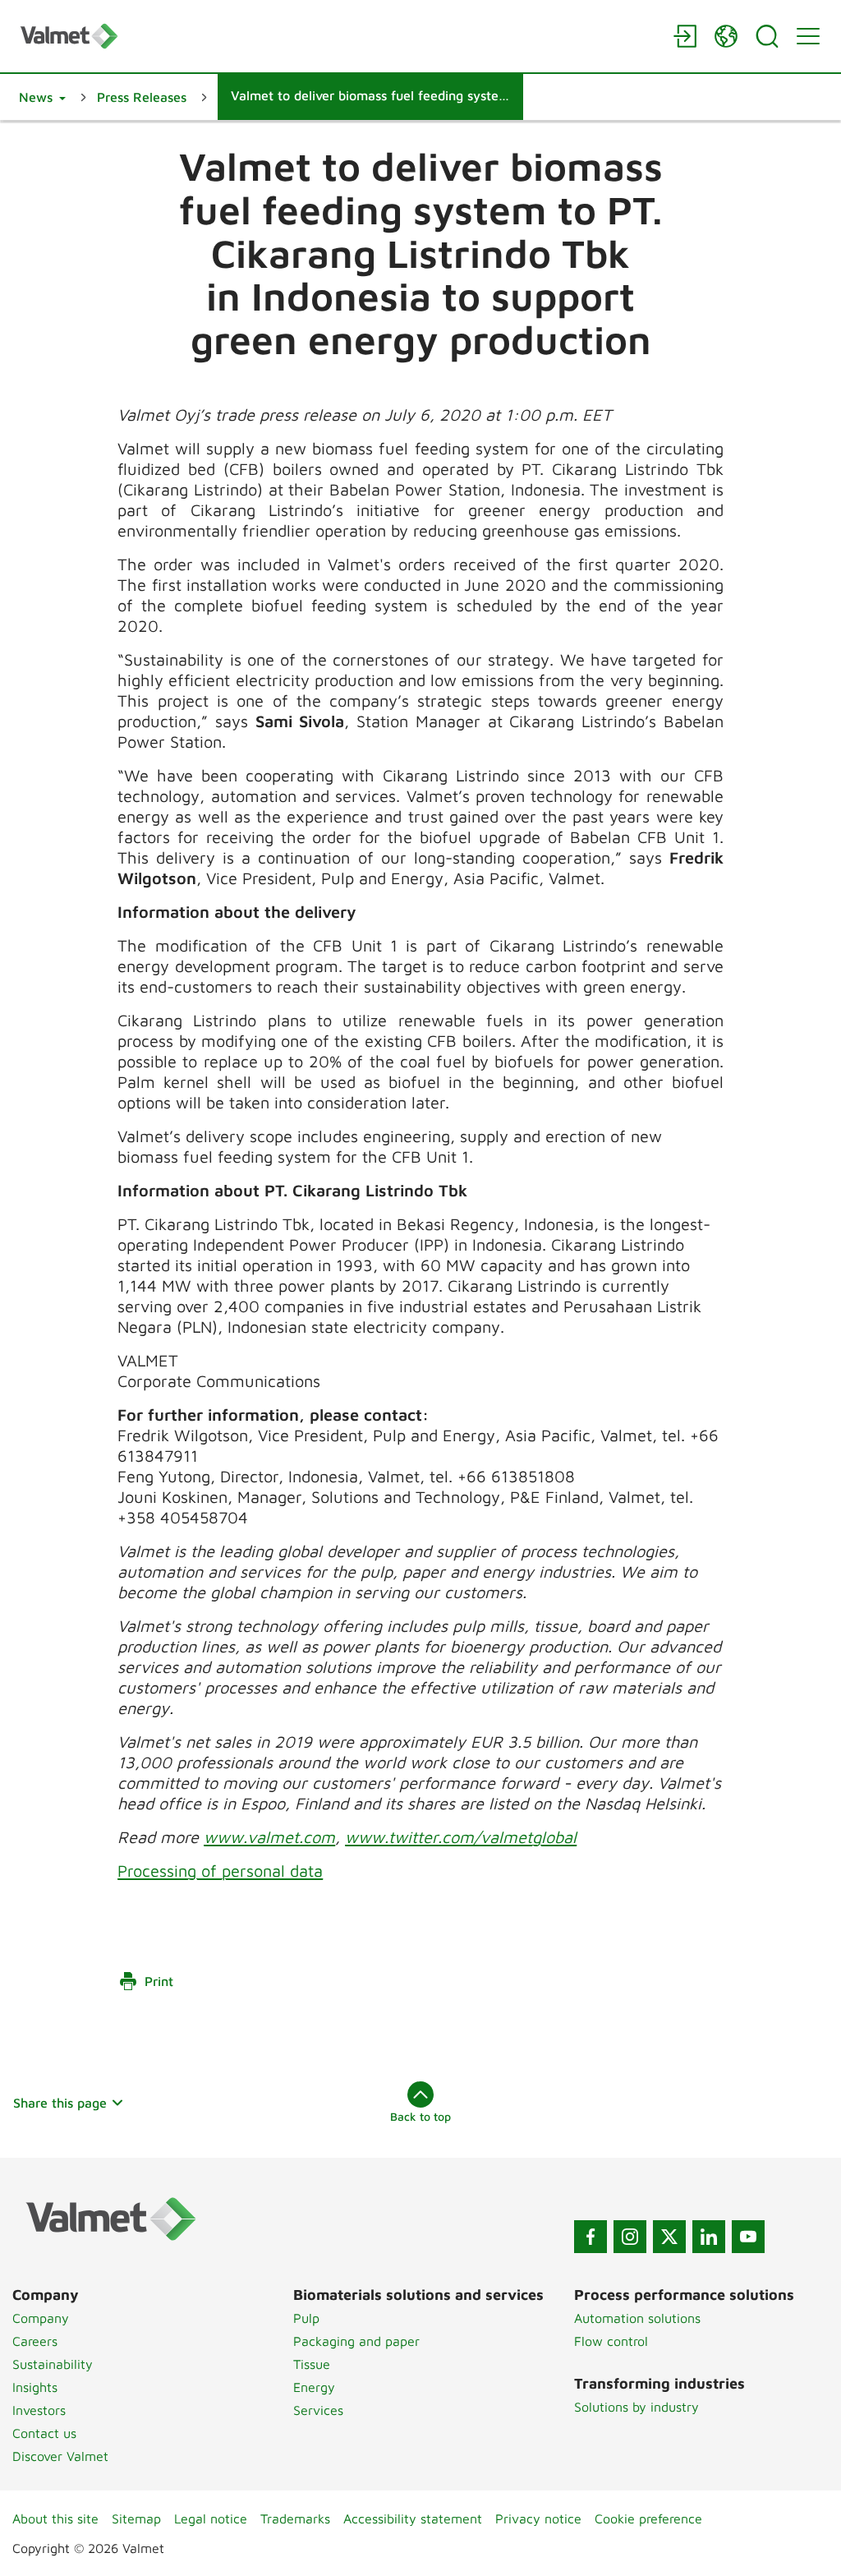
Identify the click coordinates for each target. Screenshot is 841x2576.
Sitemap (136, 2518)
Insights (35, 2387)
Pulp (306, 2318)
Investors (39, 2410)
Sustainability (53, 2364)
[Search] (767, 36)
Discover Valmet (60, 2456)
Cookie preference (648, 2518)
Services (318, 2410)
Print (159, 1981)
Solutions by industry (636, 2407)
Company (41, 2318)
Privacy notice (538, 2518)
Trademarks (295, 2518)
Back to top (420, 2116)
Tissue (312, 2364)
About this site (55, 2518)
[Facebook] (591, 2237)
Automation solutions (637, 2318)
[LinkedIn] (709, 2237)
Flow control (611, 2341)
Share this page (60, 2103)
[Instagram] (630, 2237)
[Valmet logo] (338, 36)
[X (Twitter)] (669, 2237)
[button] (42, 97)
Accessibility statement (413, 2518)
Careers (35, 2341)
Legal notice (211, 2518)
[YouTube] (748, 2237)
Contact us (44, 2433)
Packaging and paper (356, 2341)
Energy (314, 2387)
